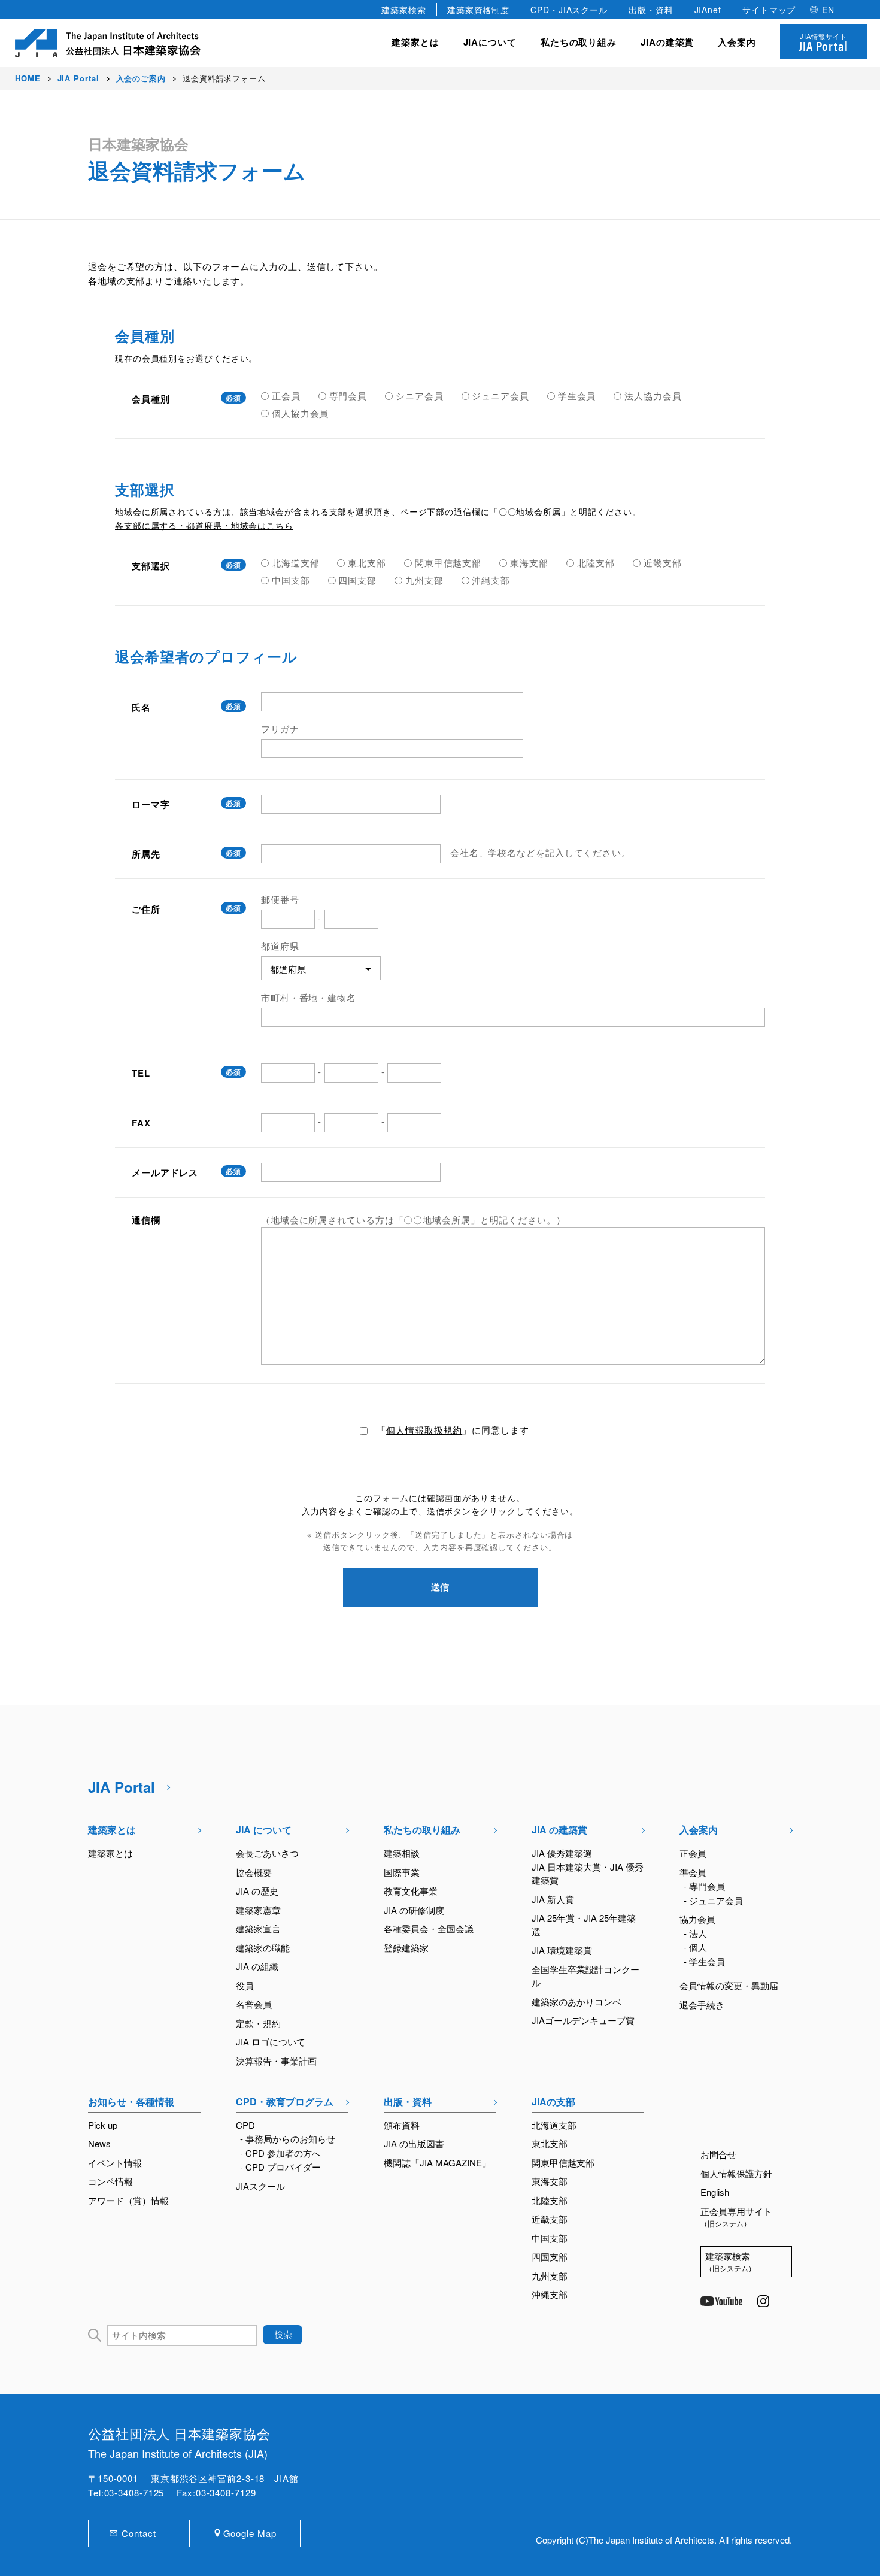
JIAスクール (260, 2186)
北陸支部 (550, 2200)
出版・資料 (651, 10)
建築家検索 (404, 10)
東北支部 (550, 2143)
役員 (245, 1985)
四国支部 (550, 2257)
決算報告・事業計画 (276, 2061)
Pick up (103, 2125)
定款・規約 (258, 2023)
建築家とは (415, 42)
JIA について (264, 1830)
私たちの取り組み (422, 1830)
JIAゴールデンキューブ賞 (583, 2020)
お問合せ (718, 2154)
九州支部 (550, 2276)
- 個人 (695, 1947)
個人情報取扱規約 (424, 1430)
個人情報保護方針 (736, 2173)
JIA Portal (122, 1787)
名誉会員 (254, 2004)
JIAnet (708, 10)
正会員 (693, 1853)
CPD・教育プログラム (285, 2101)
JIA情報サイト (823, 43)
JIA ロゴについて (271, 2042)
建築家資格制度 (478, 10)
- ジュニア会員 (713, 1900)
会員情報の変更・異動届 (729, 1985)
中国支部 (550, 2238)
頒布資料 (402, 2125)
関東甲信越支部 (563, 2163)
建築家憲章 (258, 1910)
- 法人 (695, 1933)
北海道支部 (554, 2125)
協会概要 (254, 1872)
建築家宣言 (258, 1928)
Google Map (250, 2533)
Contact (139, 2533)
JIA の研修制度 (414, 1910)
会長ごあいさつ (267, 1853)
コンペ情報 (110, 2181)
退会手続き (702, 2004)
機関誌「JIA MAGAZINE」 (437, 2163)
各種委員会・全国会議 (429, 1928)
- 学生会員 (704, 1961)
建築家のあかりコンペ (576, 2001)
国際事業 (402, 1872)
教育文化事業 (411, 1891)
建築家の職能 (263, 1948)
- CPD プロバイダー (280, 2167)
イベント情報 (115, 2163)
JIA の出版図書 (414, 2143)
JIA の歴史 (257, 1891)
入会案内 (699, 1830)
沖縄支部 (550, 2294)
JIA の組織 (257, 1966)
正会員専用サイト (736, 2217)
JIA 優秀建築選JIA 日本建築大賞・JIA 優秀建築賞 (588, 1866)
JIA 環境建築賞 (562, 1950)
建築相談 (402, 1853)
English (715, 2192)
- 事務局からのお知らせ (288, 2139)
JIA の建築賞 (559, 1830)
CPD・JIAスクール (569, 10)
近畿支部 (550, 2219)
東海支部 (550, 2181)
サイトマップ (769, 10)
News (99, 2143)
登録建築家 (406, 1948)
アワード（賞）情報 (128, 2200)
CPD (245, 2125)
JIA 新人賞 (553, 1899)
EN (828, 10)
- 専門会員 (704, 1886)
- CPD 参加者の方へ (280, 2153)
